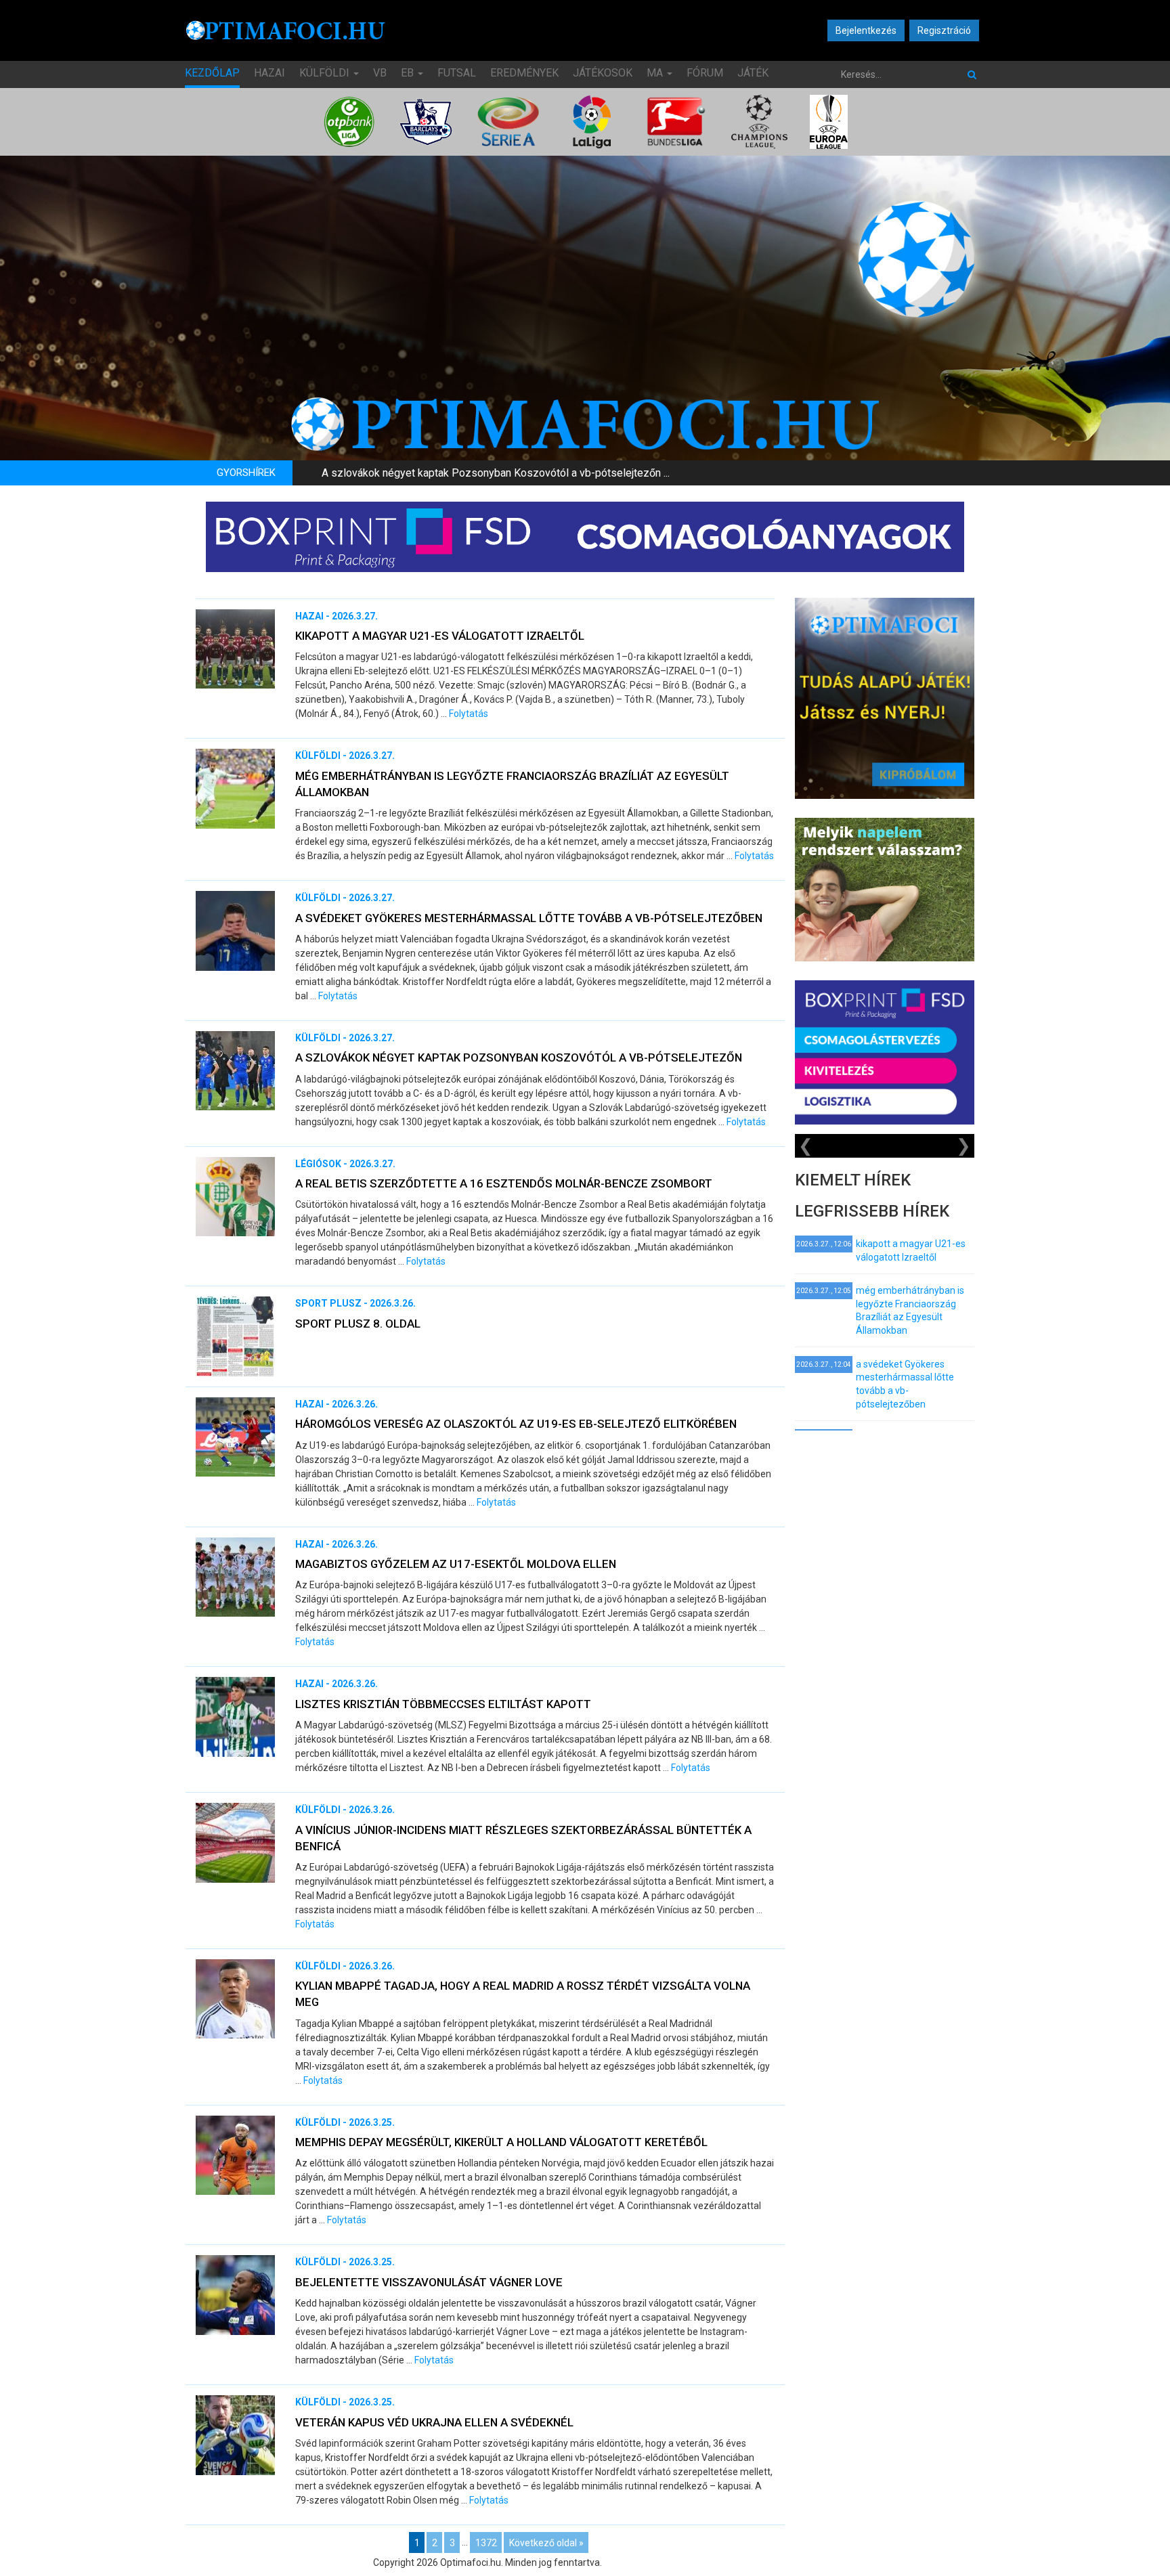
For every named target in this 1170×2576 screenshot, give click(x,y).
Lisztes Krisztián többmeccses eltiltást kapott (443, 1704)
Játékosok (603, 73)
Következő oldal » (546, 2542)
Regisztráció (944, 30)
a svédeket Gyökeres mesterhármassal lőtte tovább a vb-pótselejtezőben (529, 918)
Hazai (269, 73)
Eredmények (524, 73)
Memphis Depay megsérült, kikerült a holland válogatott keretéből (501, 2142)
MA (656, 73)
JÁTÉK (753, 73)
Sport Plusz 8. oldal (358, 1324)
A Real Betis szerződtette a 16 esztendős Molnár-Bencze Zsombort (504, 1183)
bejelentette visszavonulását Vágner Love (429, 2282)
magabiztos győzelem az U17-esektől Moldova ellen (456, 1564)
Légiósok (318, 1164)
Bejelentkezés (866, 30)
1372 (486, 2542)
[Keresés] (972, 74)
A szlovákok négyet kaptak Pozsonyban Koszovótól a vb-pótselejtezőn (519, 1057)
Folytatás (469, 714)
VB (380, 73)
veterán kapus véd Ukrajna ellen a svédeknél (434, 2422)
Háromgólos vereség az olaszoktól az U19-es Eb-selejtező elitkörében (516, 1424)
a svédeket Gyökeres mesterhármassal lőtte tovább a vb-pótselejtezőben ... (501, 473)
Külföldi (326, 73)
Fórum (705, 73)
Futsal (457, 73)
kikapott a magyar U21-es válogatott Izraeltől (440, 636)
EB (409, 73)
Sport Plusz (328, 1303)
